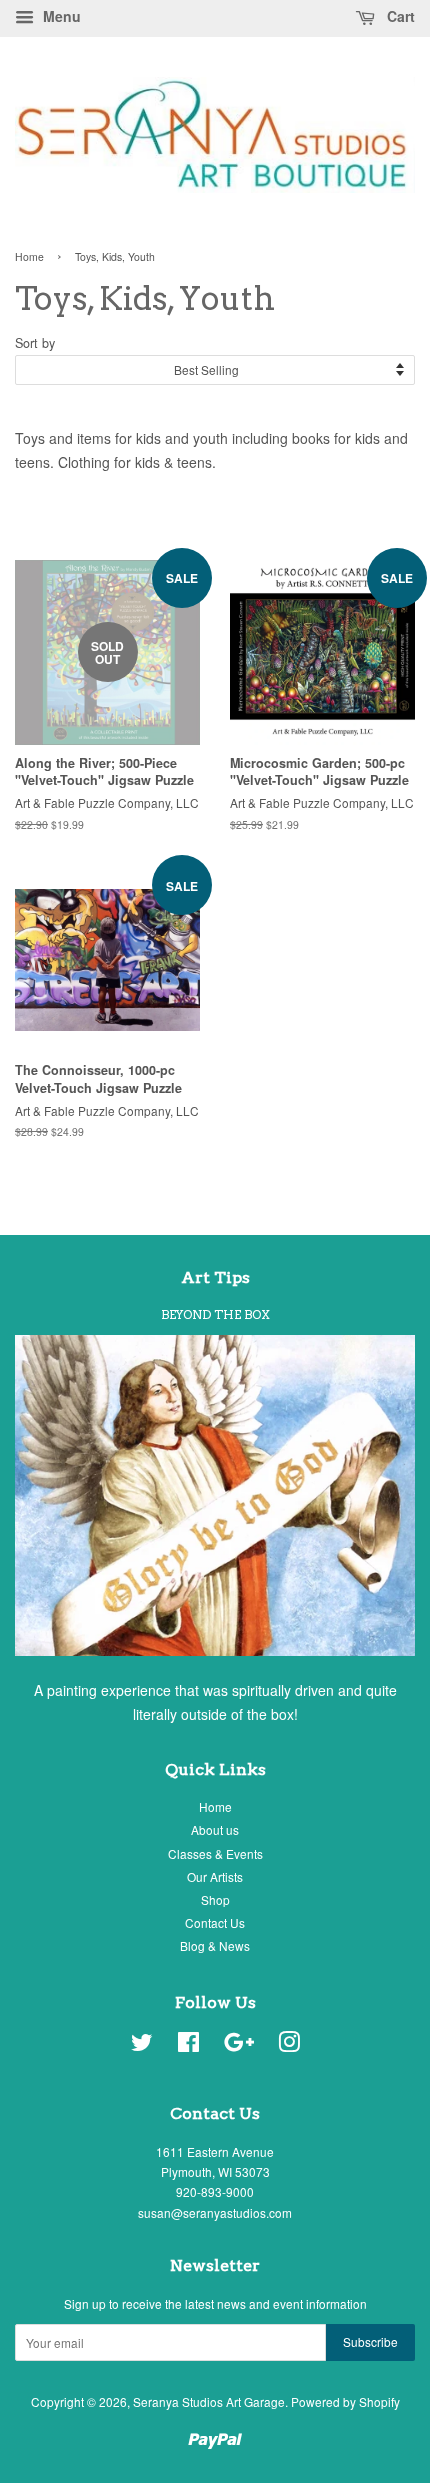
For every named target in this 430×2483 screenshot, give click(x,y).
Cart (399, 16)
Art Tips (215, 1277)
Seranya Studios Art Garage (209, 2401)
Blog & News (215, 1945)
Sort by (35, 343)
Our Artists (215, 1876)
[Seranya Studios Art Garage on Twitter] (142, 2045)
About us (215, 1829)
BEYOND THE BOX (215, 1315)
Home (29, 256)
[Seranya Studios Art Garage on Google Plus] (239, 2045)
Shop (215, 1899)
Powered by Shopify (345, 2401)
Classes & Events (215, 1853)
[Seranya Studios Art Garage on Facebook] (188, 2045)
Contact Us (215, 1922)
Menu (60, 16)
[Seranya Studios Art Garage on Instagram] (289, 2045)
